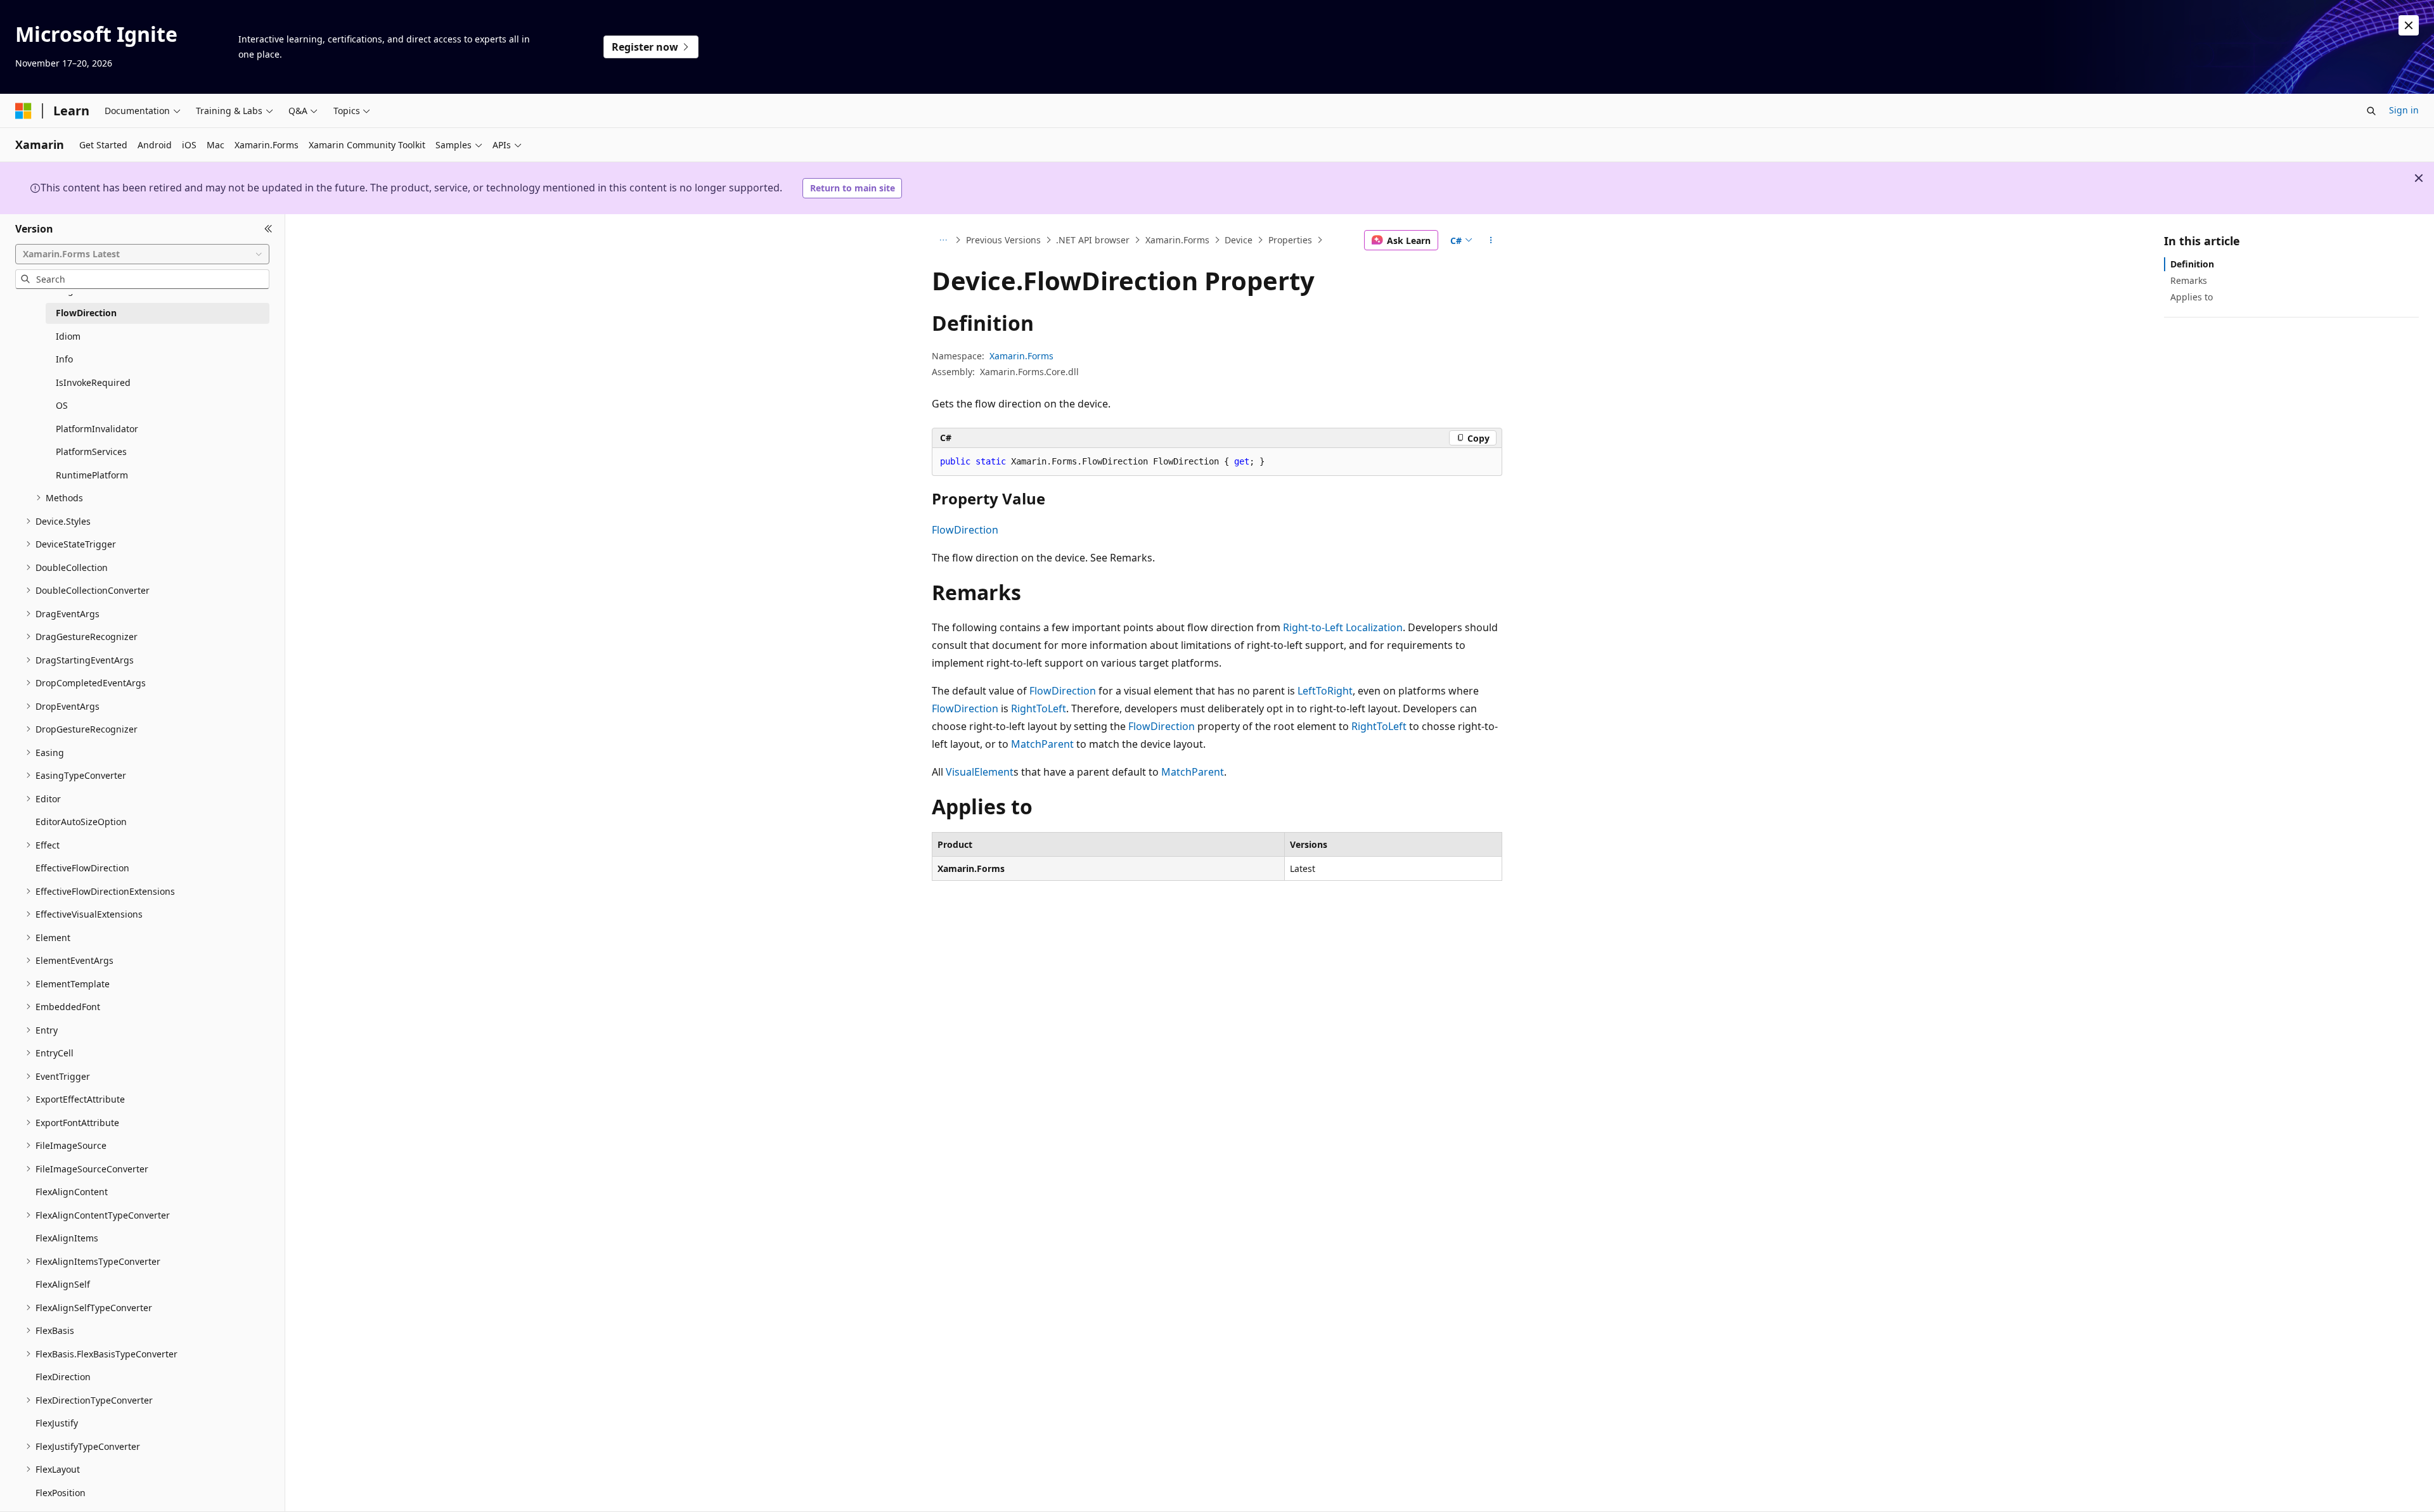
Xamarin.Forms (1177, 240)
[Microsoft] (23, 111)
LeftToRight (1325, 691)
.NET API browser (1093, 240)
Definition (2192, 264)
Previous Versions (1003, 240)
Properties (1290, 240)
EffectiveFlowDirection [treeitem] (82, 868)
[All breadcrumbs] (943, 240)
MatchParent (1042, 744)
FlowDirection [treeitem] (86, 313)
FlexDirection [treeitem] (63, 1377)
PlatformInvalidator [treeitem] (97, 429)
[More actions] (1491, 240)
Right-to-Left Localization (1343, 627)
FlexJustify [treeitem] (57, 1423)
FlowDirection (965, 530)
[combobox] (142, 254)
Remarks (2189, 280)
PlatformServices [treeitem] (91, 452)
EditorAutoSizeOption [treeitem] (81, 822)
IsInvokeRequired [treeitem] (93, 382)
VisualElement (980, 772)
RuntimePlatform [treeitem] (92, 475)
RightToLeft (1039, 708)
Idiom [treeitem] (68, 336)
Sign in (2404, 110)
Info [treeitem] (64, 359)
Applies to (2192, 297)
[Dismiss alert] (2409, 25)
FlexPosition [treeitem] (61, 1493)
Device (1239, 240)
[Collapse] (268, 229)
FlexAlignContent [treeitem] (72, 1192)
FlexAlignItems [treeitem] (67, 1238)
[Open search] (2371, 111)
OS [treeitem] (62, 405)
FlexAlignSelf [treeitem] (63, 1284)
